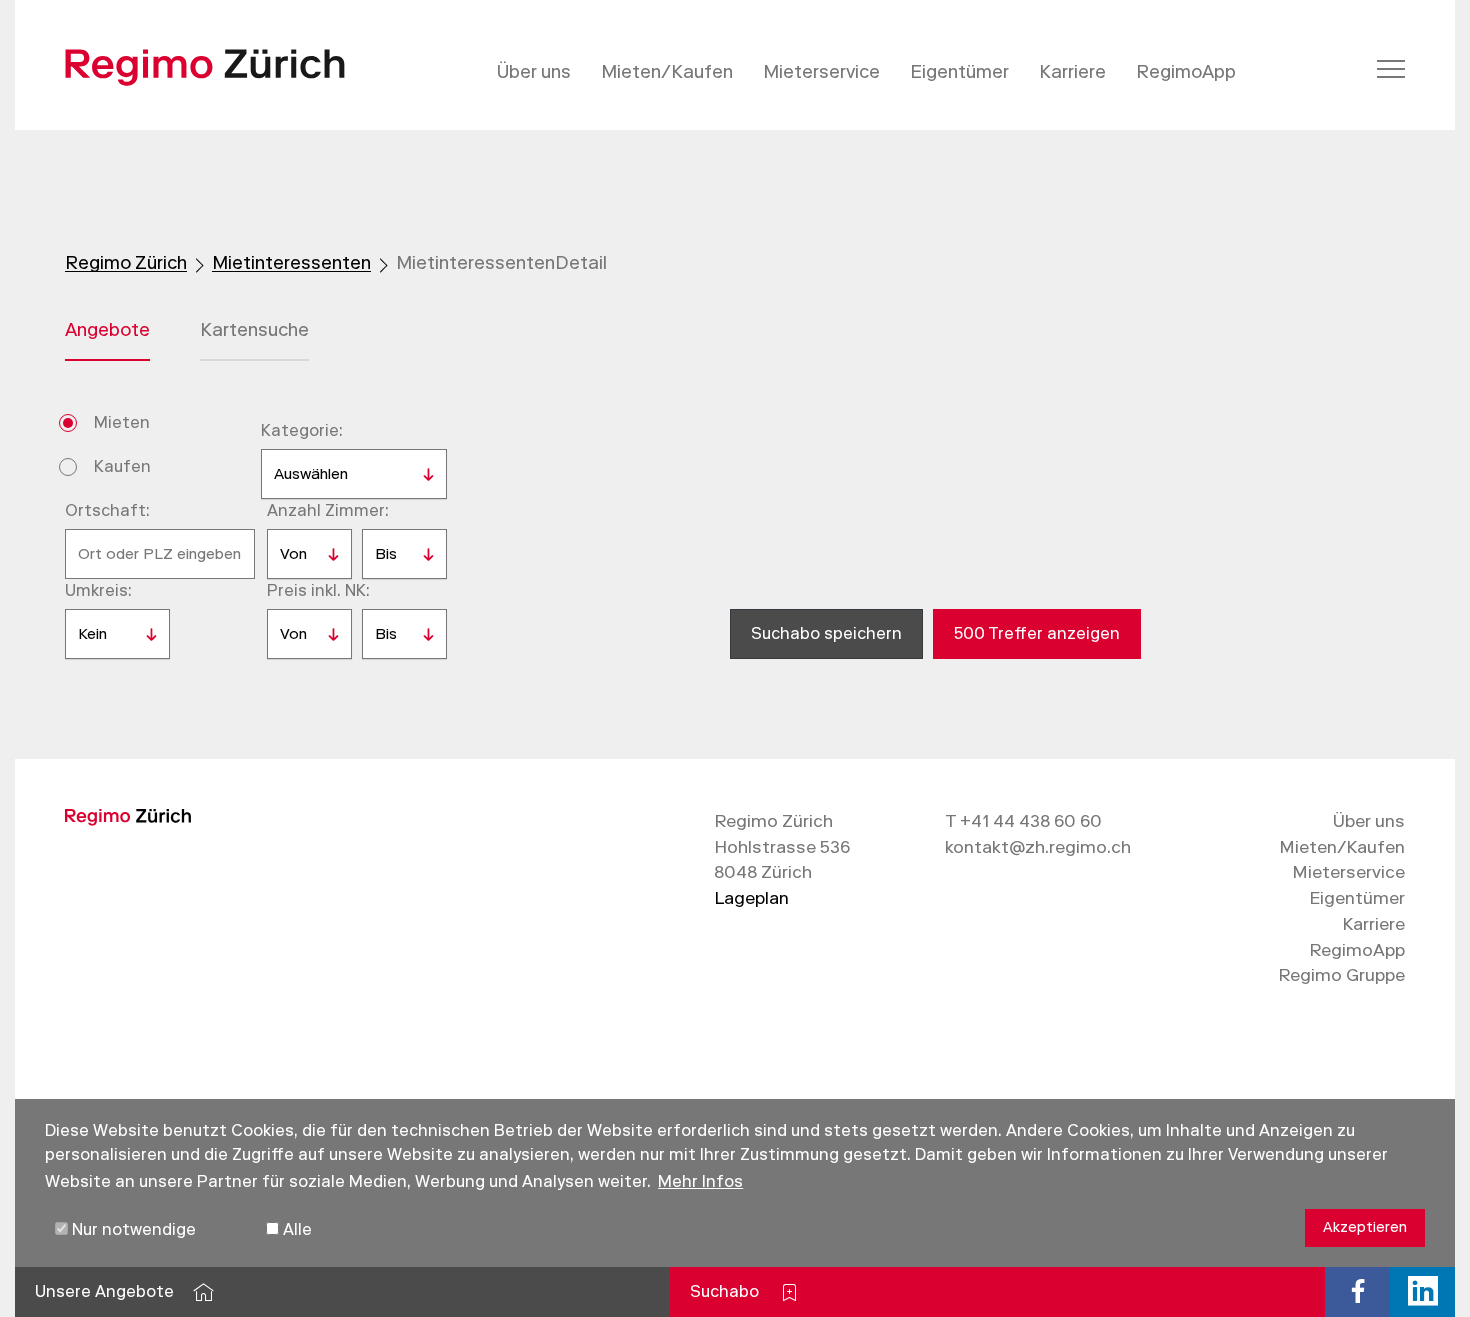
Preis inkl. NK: (318, 590)
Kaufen (122, 466)
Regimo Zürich (126, 263)
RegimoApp (1186, 72)
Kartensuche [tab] (254, 330)
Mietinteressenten (291, 263)
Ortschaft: (107, 510)
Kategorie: (302, 430)
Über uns (534, 72)
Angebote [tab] (107, 330)
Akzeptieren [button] (1365, 1227)
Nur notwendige (132, 1229)
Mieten (122, 422)
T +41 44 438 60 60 (1023, 821)
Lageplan (751, 898)
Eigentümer (959, 72)
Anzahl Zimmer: (328, 510)
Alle (295, 1229)
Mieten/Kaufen (667, 72)
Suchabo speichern (826, 633)
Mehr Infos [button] (700, 1181)
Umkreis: (98, 590)
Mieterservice (821, 72)
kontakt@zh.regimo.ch (1038, 847)
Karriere (1072, 72)
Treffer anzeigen (1037, 633)
